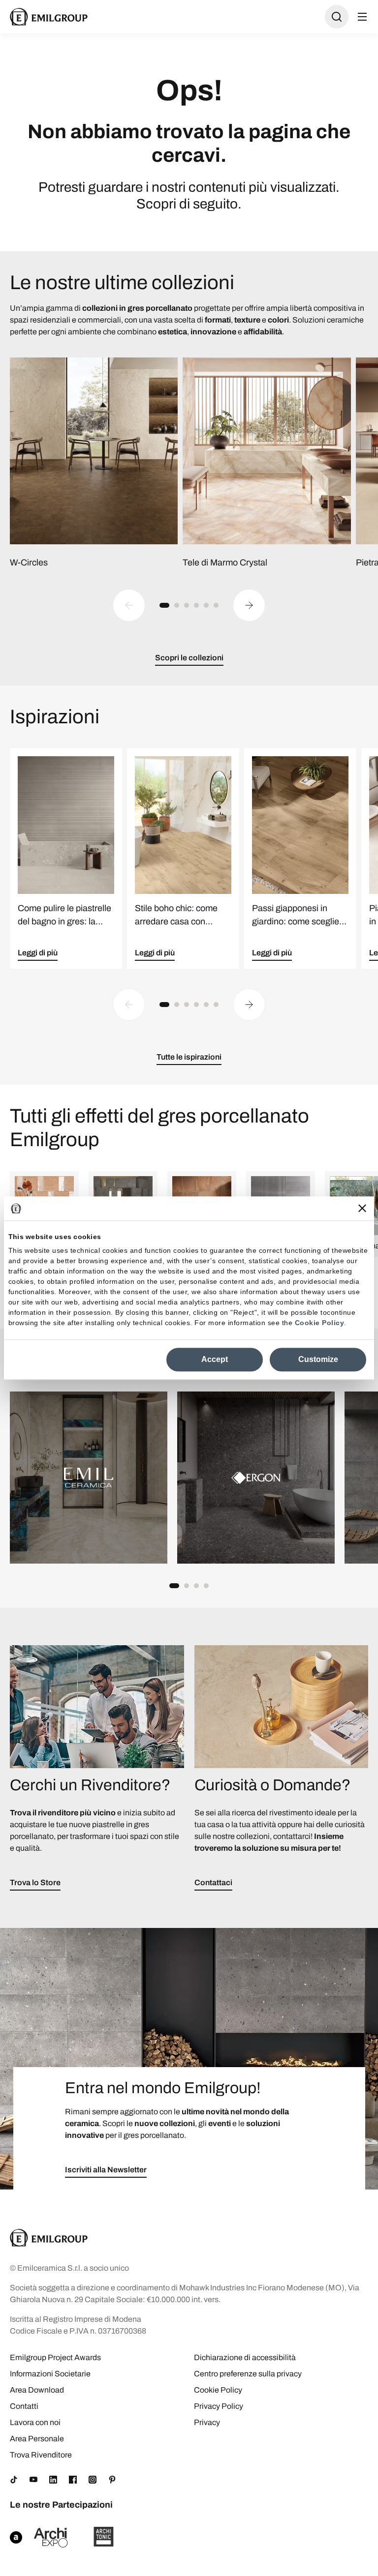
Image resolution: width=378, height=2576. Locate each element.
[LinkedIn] (53, 2480)
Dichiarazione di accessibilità (245, 2357)
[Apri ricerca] (337, 17)
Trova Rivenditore (41, 2455)
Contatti (24, 2406)
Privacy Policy (219, 2406)
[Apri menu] (362, 17)
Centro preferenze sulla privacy (248, 2374)
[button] (164, 605)
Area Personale (37, 2439)
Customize (318, 1359)
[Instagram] (93, 2480)
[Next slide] (249, 605)
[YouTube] (33, 2480)
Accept (215, 1359)
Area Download (37, 2390)
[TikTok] (14, 2480)
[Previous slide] (129, 605)
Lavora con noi (35, 2422)
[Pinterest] (112, 2480)
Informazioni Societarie (50, 2374)
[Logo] (49, 17)
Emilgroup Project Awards (55, 2357)
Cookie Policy (320, 1323)
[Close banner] (362, 1208)
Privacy (207, 2422)
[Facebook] (73, 2480)
